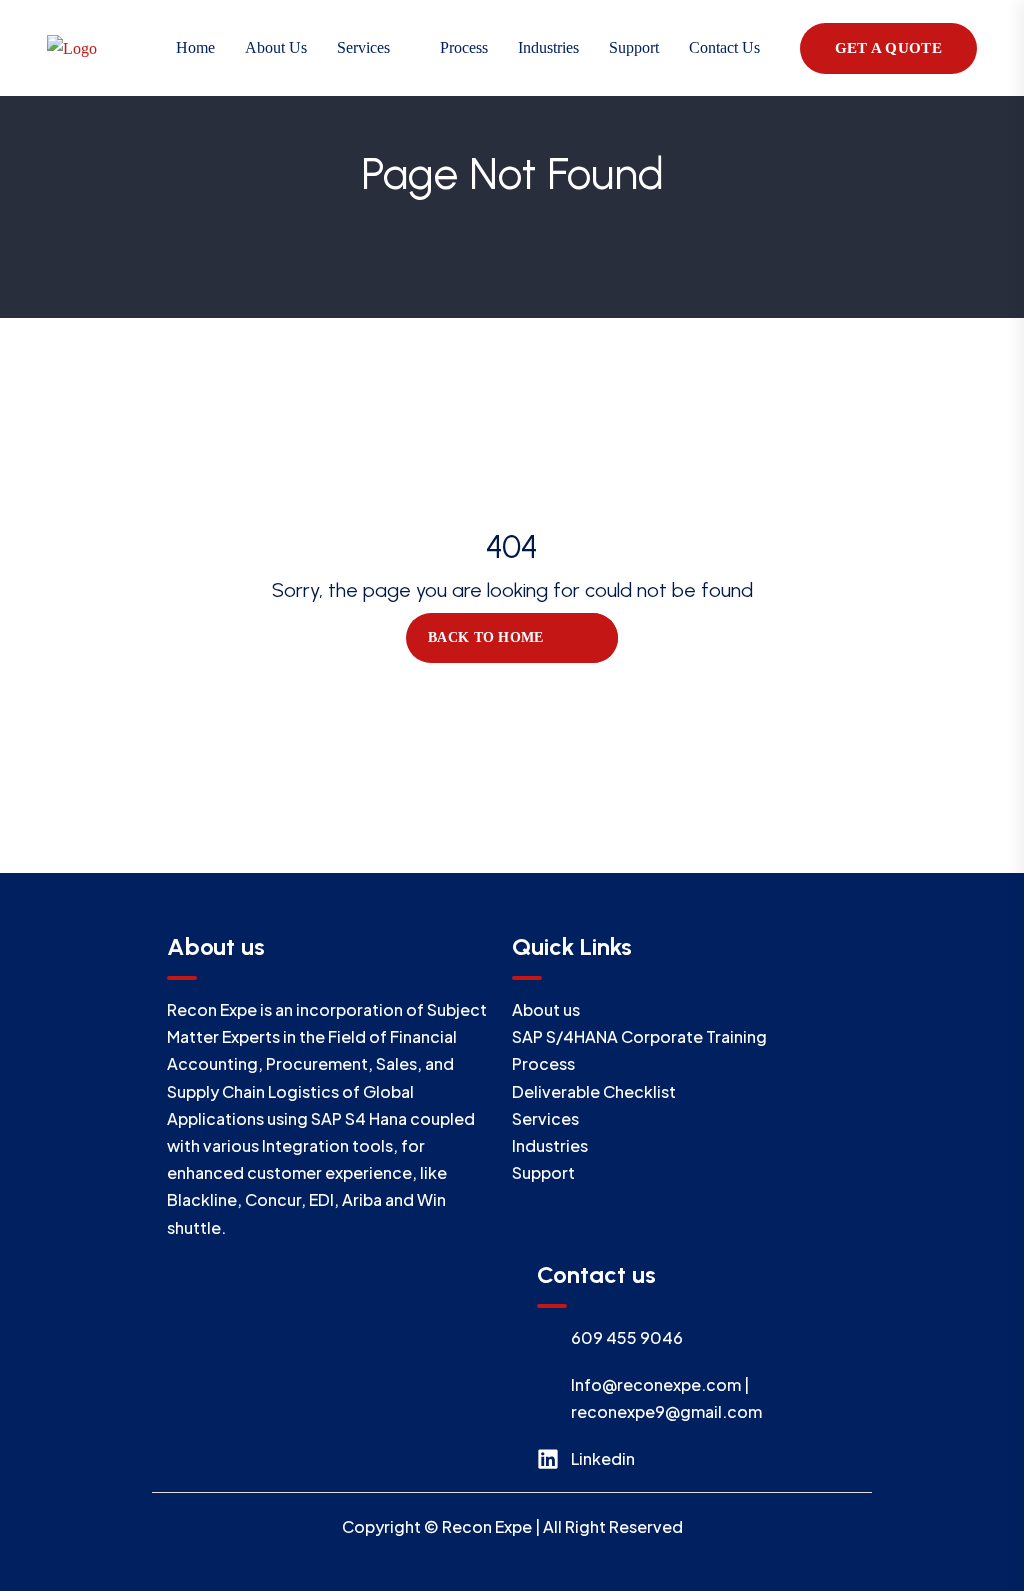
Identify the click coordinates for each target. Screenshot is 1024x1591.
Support (634, 47)
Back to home (485, 637)
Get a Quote (888, 48)
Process (464, 47)
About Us (276, 47)
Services (363, 47)
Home (195, 47)
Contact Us (724, 47)
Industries (548, 47)
